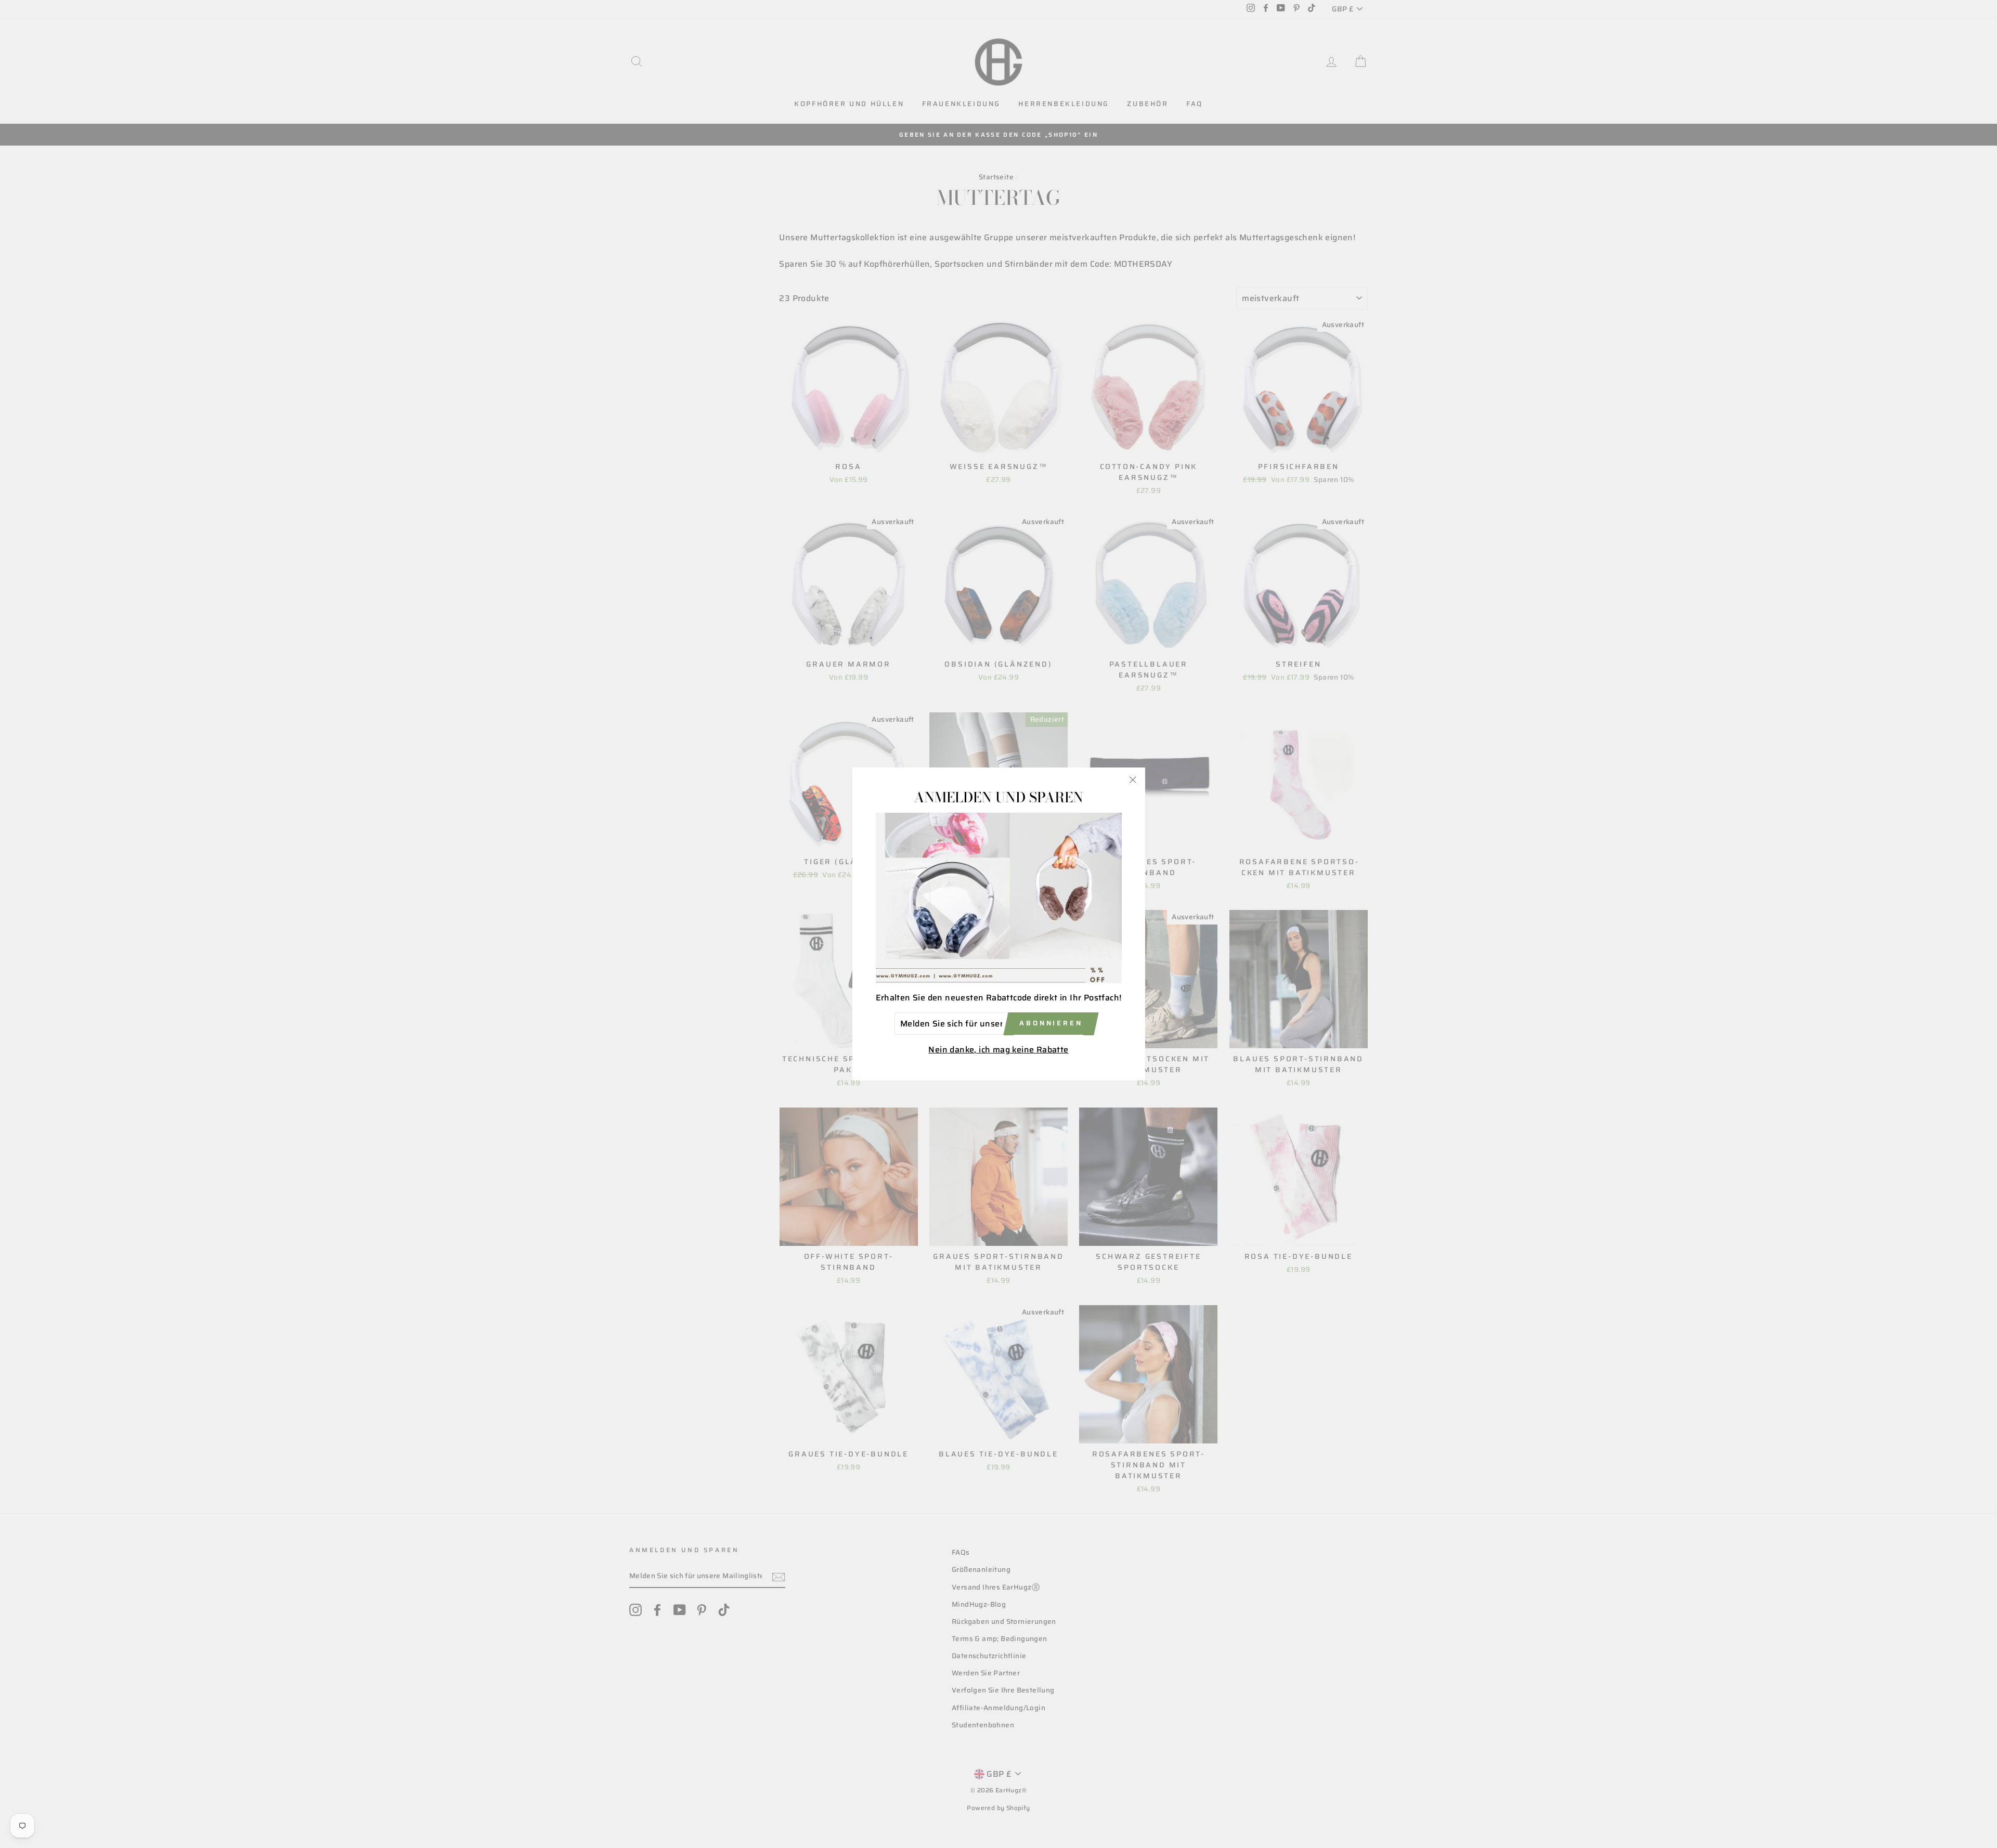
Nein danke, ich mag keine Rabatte (998, 1050)
